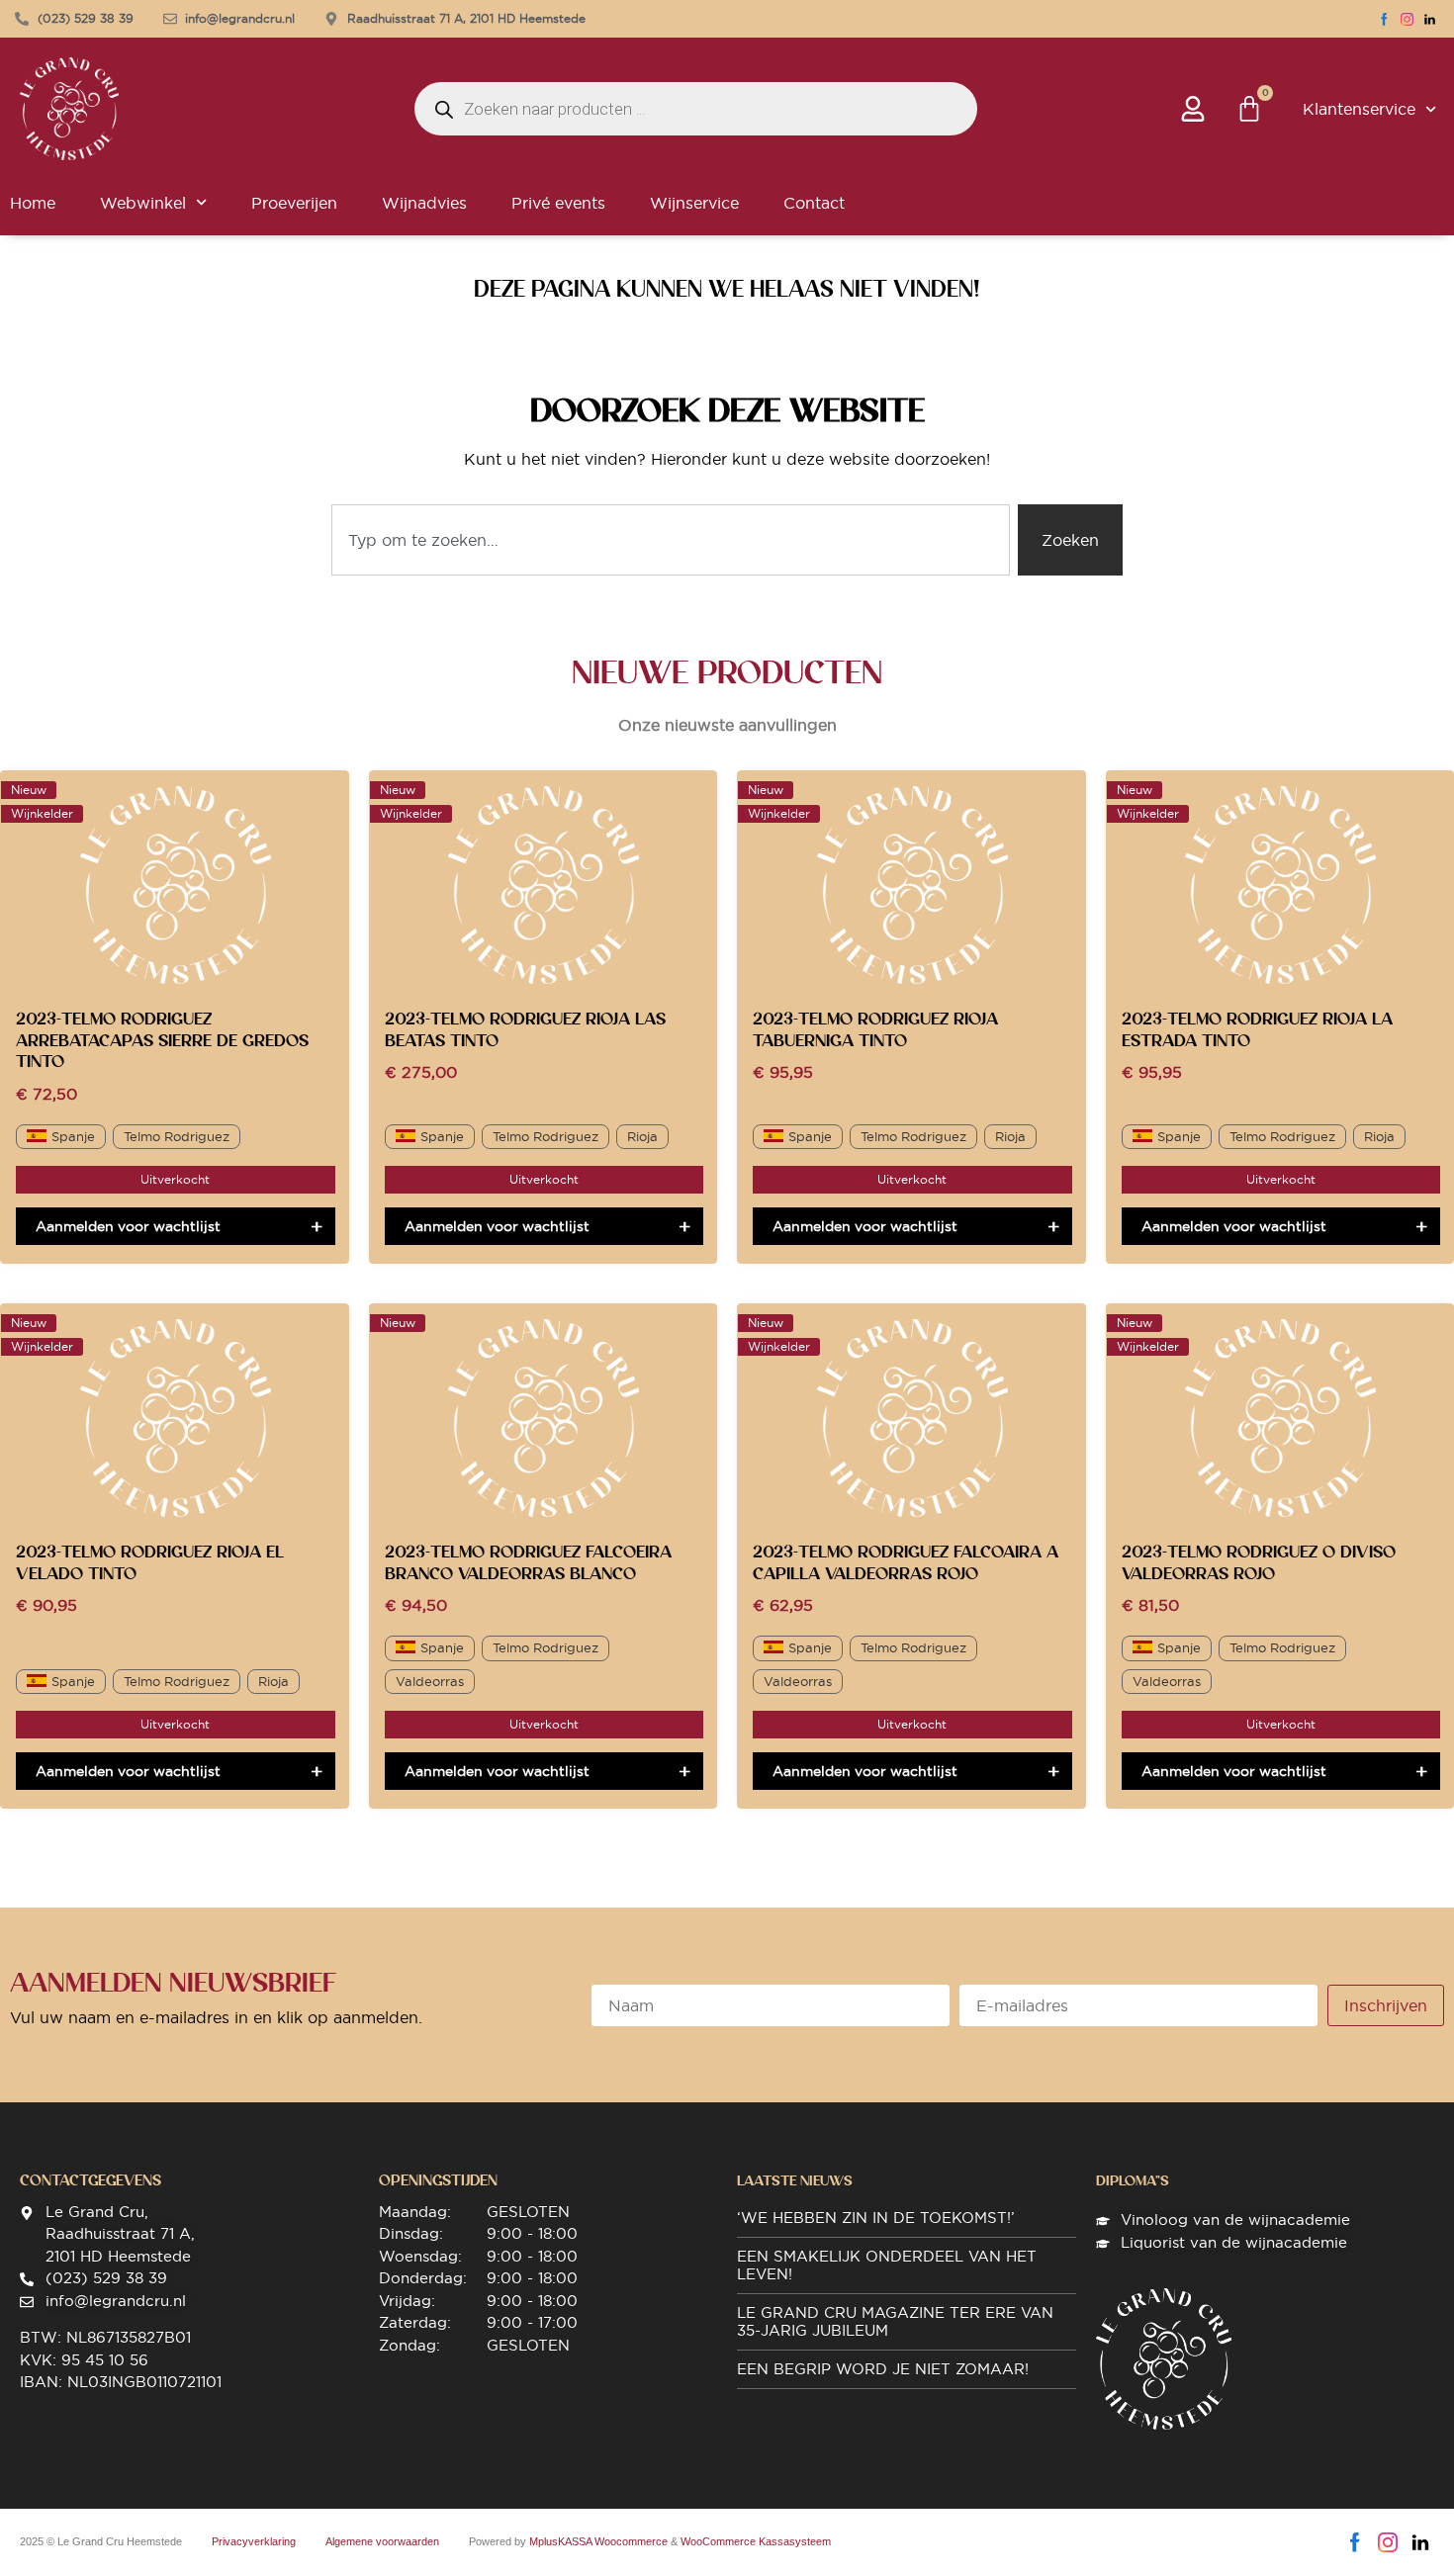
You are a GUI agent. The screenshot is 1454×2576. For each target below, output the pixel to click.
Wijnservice (694, 203)
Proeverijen (294, 203)
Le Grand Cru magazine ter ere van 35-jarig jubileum (895, 2321)
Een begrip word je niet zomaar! (883, 2369)
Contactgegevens (91, 2180)
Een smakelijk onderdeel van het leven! (887, 2265)
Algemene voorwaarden (382, 2541)
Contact (814, 203)
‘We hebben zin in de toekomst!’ (876, 2218)
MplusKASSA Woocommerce (598, 2541)
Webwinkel (143, 203)
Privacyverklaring (254, 2541)
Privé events (558, 203)
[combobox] (671, 540)
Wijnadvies (424, 203)
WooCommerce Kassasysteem (756, 2541)
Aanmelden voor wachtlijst (128, 1226)
